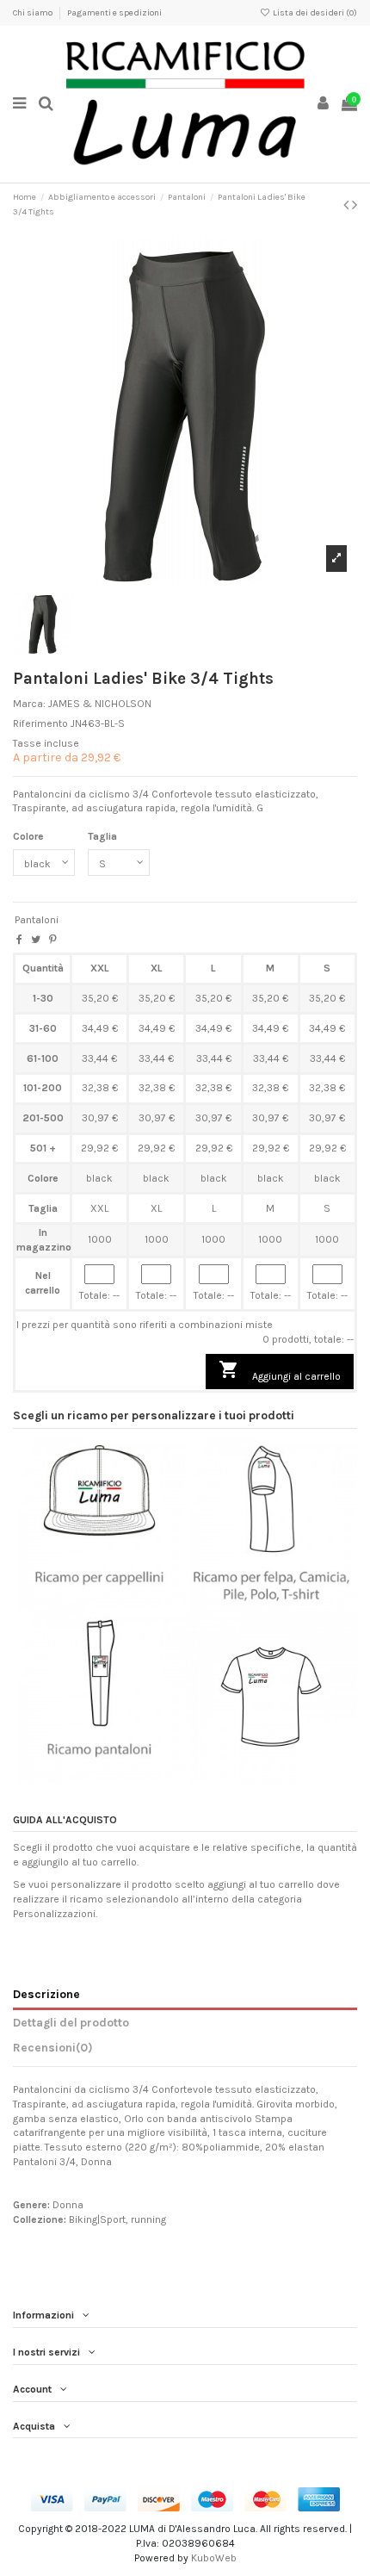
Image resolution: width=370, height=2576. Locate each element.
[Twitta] (36, 940)
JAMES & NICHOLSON (100, 704)
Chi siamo (34, 13)
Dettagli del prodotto (71, 2022)
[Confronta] (99, 1605)
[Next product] (355, 205)
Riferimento (40, 723)
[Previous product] (348, 205)
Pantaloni (37, 920)
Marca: (29, 704)
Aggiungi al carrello (280, 1371)
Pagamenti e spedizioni (114, 13)
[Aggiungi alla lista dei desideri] (79, 1605)
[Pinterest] (53, 940)
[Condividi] (19, 940)
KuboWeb (214, 2558)
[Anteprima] (120, 1605)
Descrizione (46, 1994)
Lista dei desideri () (314, 13)
